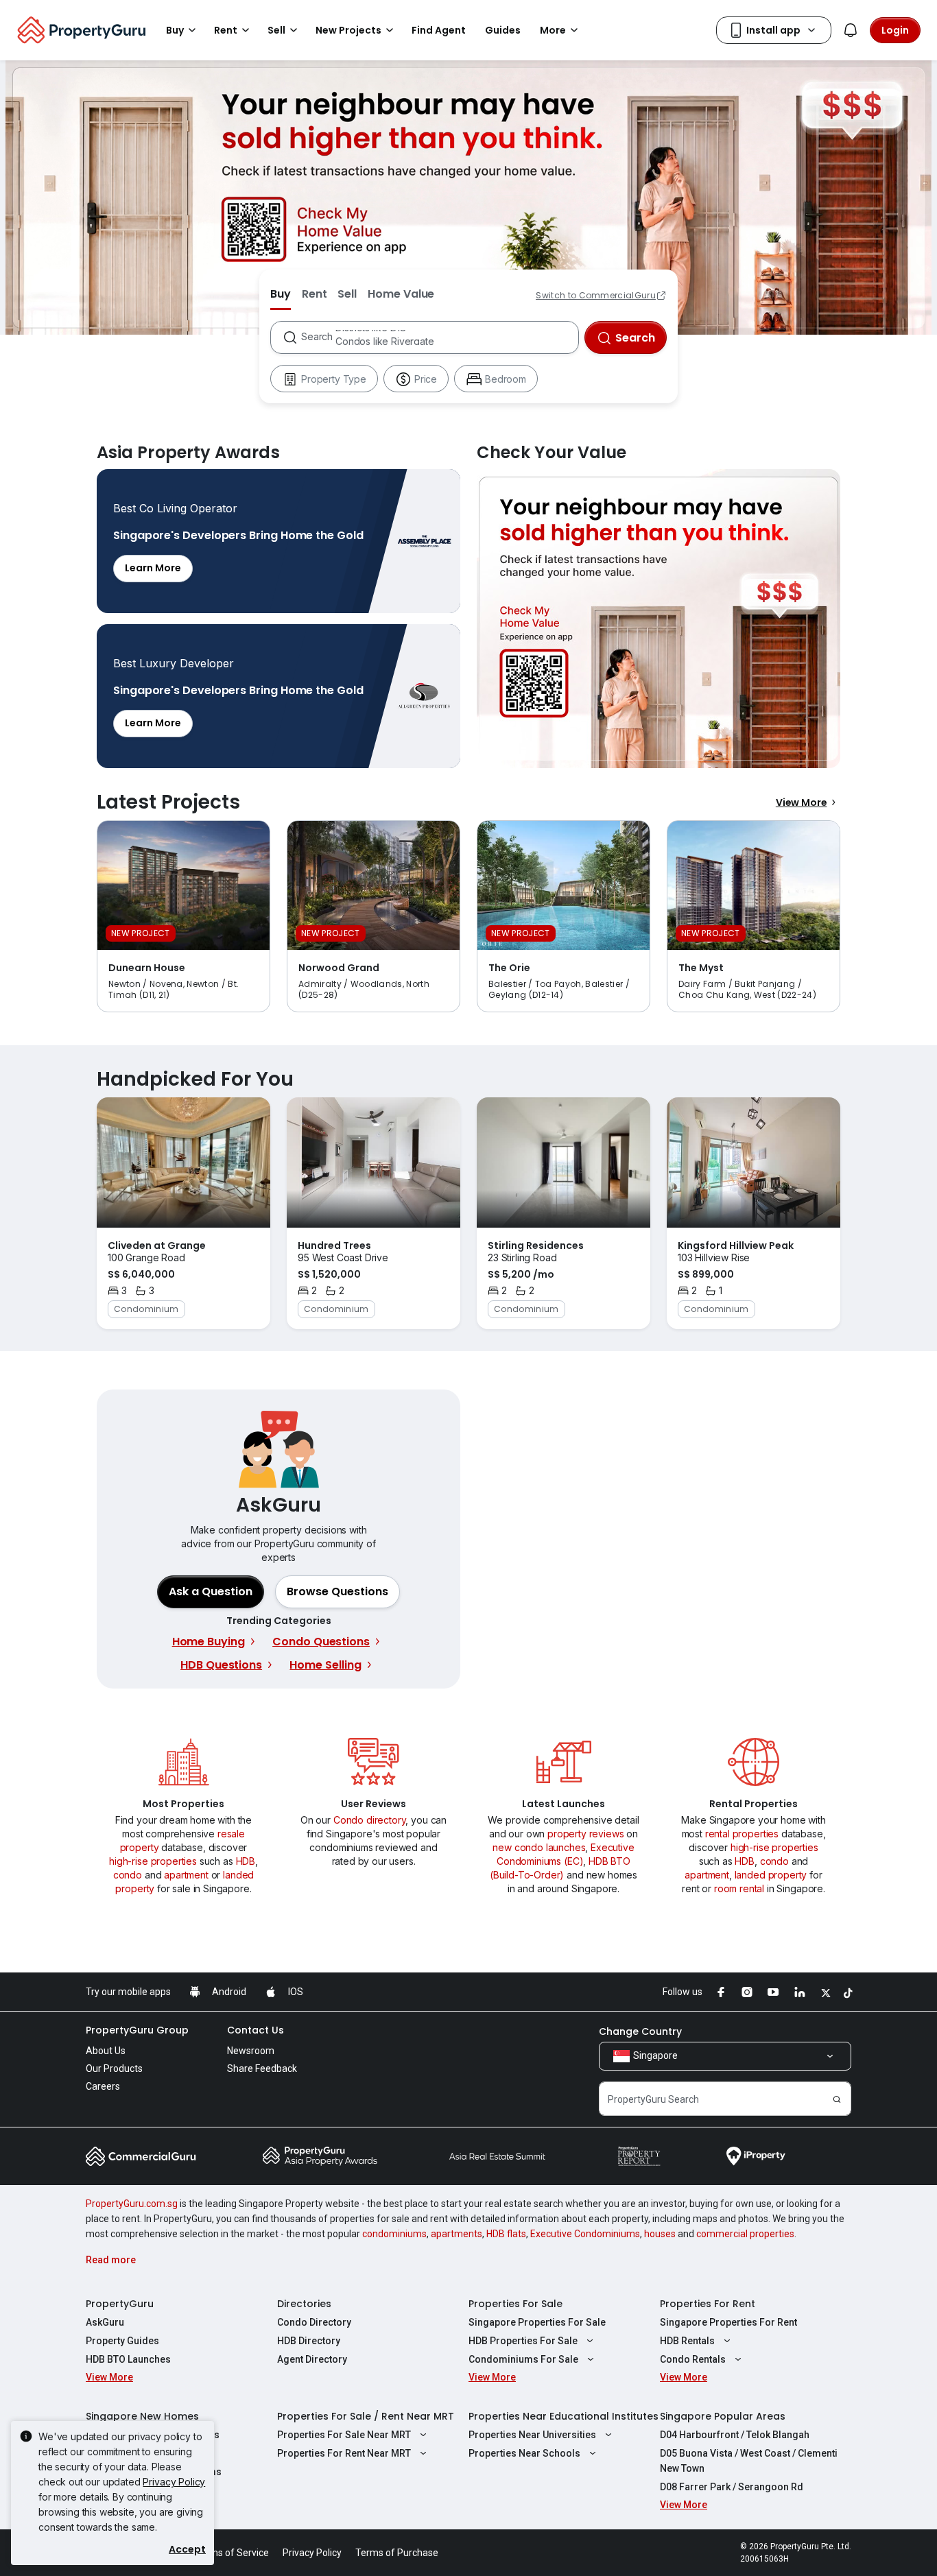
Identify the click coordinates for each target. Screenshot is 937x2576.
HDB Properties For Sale (523, 2341)
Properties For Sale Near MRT (344, 2435)
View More (802, 802)
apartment (186, 1875)
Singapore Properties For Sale (537, 2322)
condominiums (394, 2234)
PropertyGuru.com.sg (132, 2204)
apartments (456, 2234)
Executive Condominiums (585, 2234)
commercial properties (745, 2234)
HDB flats (506, 2234)
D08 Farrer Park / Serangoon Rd (732, 2487)
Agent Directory (312, 2359)
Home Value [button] (401, 294)
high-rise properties (153, 1861)
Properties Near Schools (524, 2453)
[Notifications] (851, 30)
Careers (103, 2086)
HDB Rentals (687, 2341)
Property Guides (122, 2341)
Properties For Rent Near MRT (344, 2453)
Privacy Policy (174, 2482)
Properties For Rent (708, 2304)
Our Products (114, 2068)
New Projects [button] (348, 30)
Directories (304, 2304)
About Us (106, 2051)
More (553, 30)
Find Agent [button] (439, 30)
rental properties (742, 1834)
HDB (246, 1861)
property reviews (585, 1834)
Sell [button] (276, 30)
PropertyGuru (120, 2304)
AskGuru (105, 2322)
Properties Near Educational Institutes (564, 2416)
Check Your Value (659, 619)
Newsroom (251, 2051)
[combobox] (439, 337)
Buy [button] (175, 30)
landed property (771, 1875)
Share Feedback (262, 2068)
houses (660, 2234)
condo (128, 1875)
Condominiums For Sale (523, 2359)
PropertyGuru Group (137, 2030)
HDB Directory (309, 2341)
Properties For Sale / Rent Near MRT (366, 2416)
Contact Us (256, 2030)
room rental (739, 1888)
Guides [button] (503, 30)
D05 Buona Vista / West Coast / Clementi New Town (749, 2461)
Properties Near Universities (532, 2435)
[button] (337, 1592)
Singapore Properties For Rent (728, 2322)
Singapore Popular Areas (723, 2416)
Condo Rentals (693, 2359)
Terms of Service (232, 2553)
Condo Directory (314, 2322)
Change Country (640, 2031)
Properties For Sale (515, 2304)
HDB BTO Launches (128, 2359)
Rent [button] (226, 30)
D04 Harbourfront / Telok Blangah (735, 2435)
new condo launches (539, 1847)
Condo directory (370, 1820)
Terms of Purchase (397, 2553)
